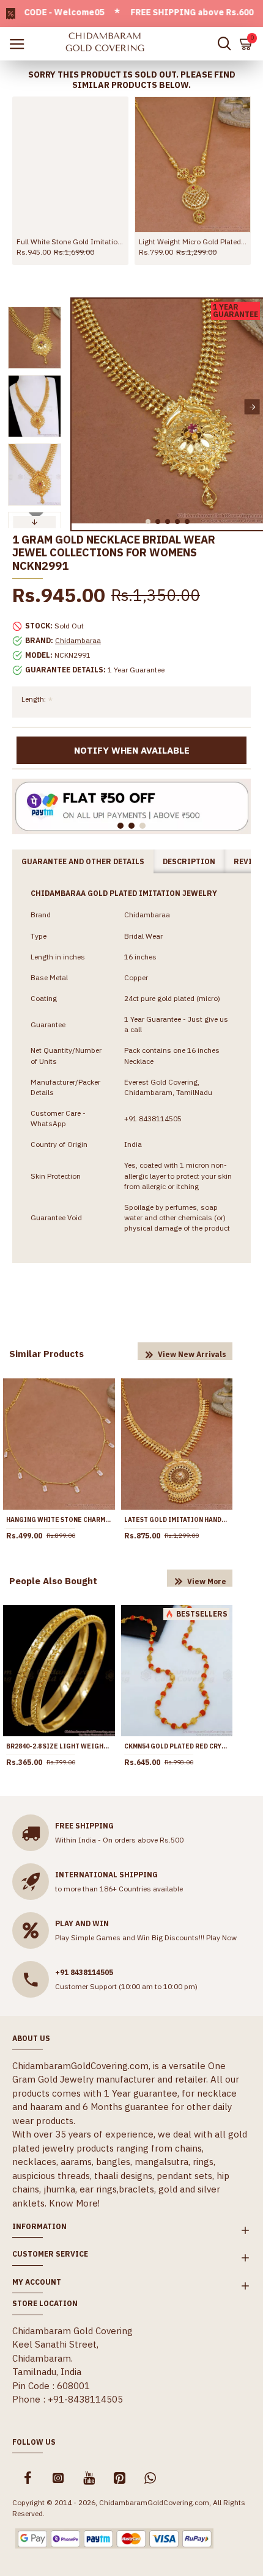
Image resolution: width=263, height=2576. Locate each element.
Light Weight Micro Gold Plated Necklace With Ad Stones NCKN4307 (193, 242)
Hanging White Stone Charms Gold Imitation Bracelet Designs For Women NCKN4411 (59, 1520)
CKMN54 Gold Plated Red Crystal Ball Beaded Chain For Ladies (177, 1746)
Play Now (221, 1937)
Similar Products (46, 1354)
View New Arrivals (192, 1354)
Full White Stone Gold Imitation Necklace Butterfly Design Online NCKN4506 (70, 242)
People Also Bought (53, 1581)
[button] (82, 407)
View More (207, 1581)
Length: (34, 699)
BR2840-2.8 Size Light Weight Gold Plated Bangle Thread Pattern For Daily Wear (59, 1746)
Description (189, 861)
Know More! (74, 2203)
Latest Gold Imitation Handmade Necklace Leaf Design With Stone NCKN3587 (177, 1520)
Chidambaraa (78, 640)
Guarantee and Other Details (83, 861)
